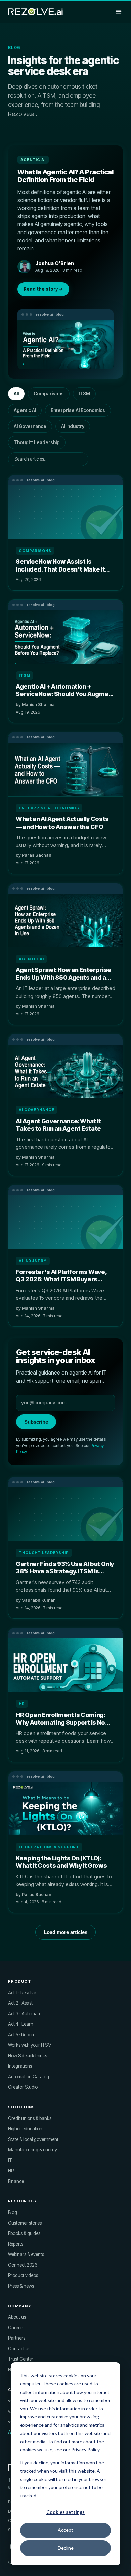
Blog (13, 2212)
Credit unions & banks (30, 2118)
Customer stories (25, 2223)
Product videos (23, 2275)
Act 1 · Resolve (22, 1993)
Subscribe (36, 1422)
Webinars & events (26, 2254)
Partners (17, 2338)
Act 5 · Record (22, 2035)
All (16, 394)
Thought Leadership (37, 442)
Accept (65, 2530)
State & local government (33, 2139)
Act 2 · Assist (20, 2003)
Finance (16, 2181)
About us (17, 2317)
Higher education (25, 2129)
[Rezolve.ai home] (35, 12)
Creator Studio (23, 2087)
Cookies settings (65, 2512)
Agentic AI (25, 410)
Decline (66, 2548)
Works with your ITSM (30, 2045)
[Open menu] (119, 12)
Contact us (19, 2349)
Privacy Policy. (86, 2450)
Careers (16, 2328)
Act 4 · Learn (21, 2024)
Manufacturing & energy (33, 2150)
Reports (16, 2244)
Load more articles (65, 1932)
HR (11, 2171)
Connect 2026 (23, 2265)
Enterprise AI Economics (78, 410)
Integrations (20, 2066)
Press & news (21, 2286)
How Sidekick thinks (28, 2056)
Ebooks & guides (24, 2233)
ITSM (84, 394)
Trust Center (21, 2359)
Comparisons (49, 394)
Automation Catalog (29, 2077)
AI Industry (73, 426)
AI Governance (30, 426)
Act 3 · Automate (25, 2014)
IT (10, 2160)
